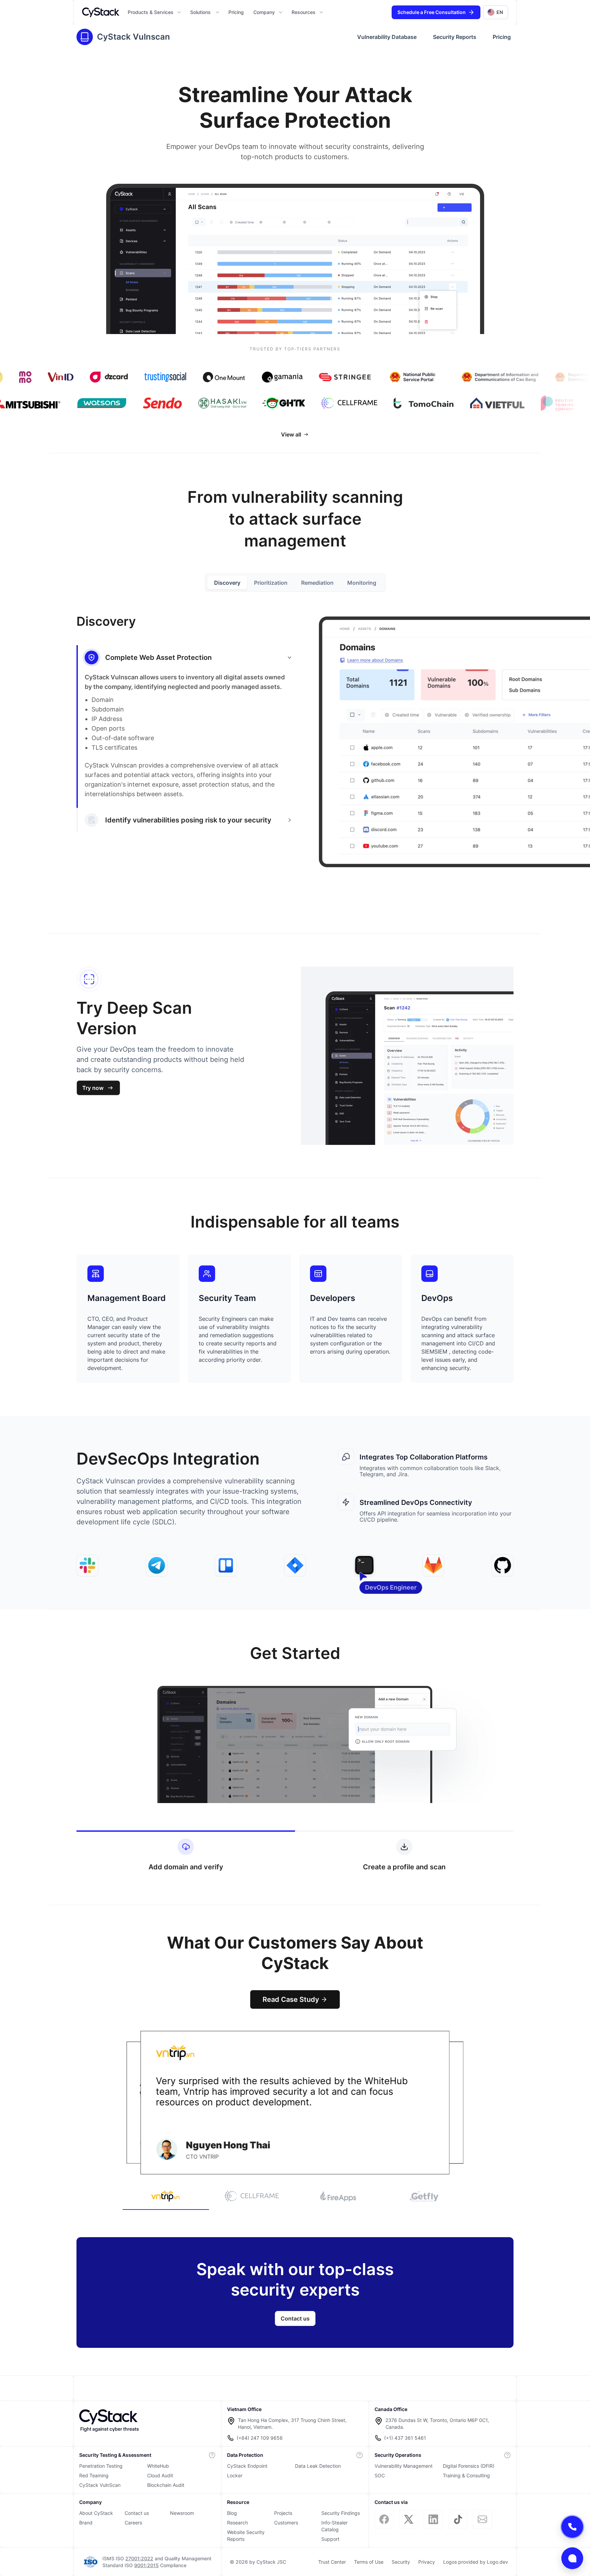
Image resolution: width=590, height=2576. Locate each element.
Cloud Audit (160, 2475)
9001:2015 (146, 2565)
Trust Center (332, 2562)
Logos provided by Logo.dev (476, 2562)
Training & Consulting (466, 2475)
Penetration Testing (101, 2466)
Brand (86, 2523)
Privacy (427, 2562)
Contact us (137, 2513)
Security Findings (341, 2513)
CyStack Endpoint (247, 2466)
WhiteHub (158, 2466)
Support (330, 2539)
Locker (235, 2475)
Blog (232, 2513)
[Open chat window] (572, 2558)
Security (401, 2562)
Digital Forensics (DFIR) (469, 2466)
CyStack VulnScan (100, 2485)
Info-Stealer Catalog (334, 2526)
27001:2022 (139, 2558)
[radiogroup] (295, 583)
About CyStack (96, 2513)
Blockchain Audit (166, 2485)
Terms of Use (369, 2562)
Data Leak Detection (318, 2466)
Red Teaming (94, 2475)
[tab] (188, 820)
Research (237, 2523)
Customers (286, 2523)
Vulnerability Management (404, 2466)
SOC (380, 2475)
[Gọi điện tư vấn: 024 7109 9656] (572, 2527)
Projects (283, 2513)
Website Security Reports (246, 2536)
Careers (133, 2523)
